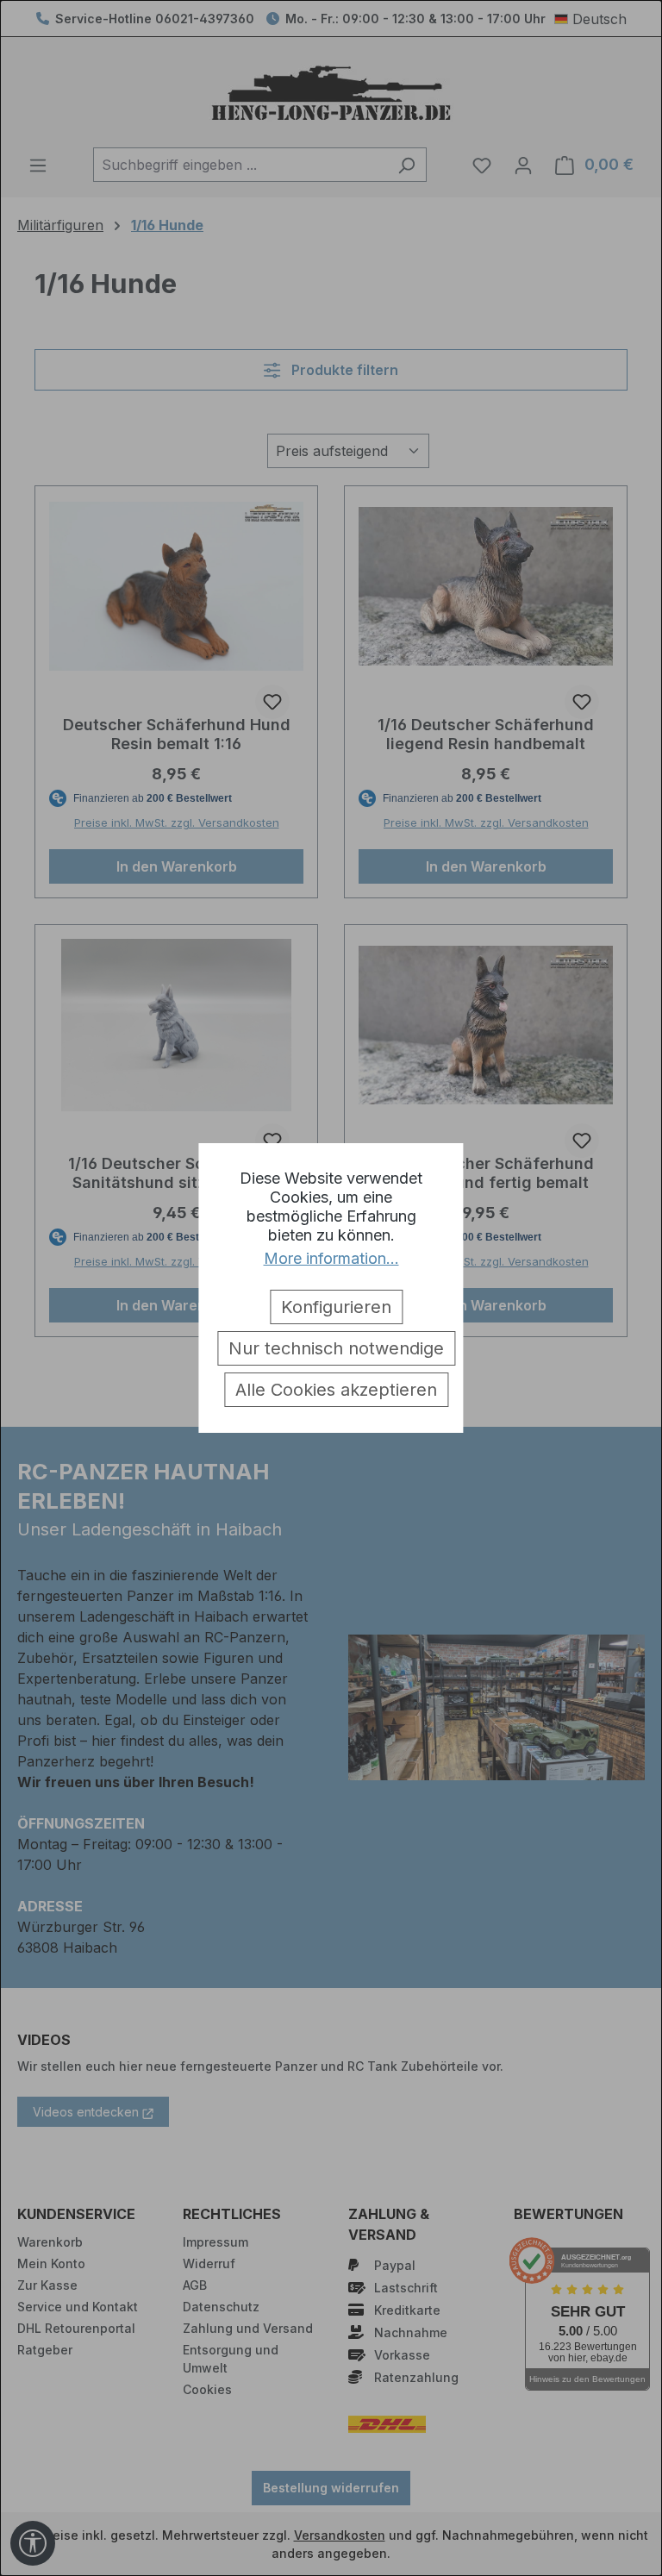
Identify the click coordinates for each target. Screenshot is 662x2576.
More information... (331, 1258)
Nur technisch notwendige (336, 1348)
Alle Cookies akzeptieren (336, 1390)
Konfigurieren (336, 1307)
